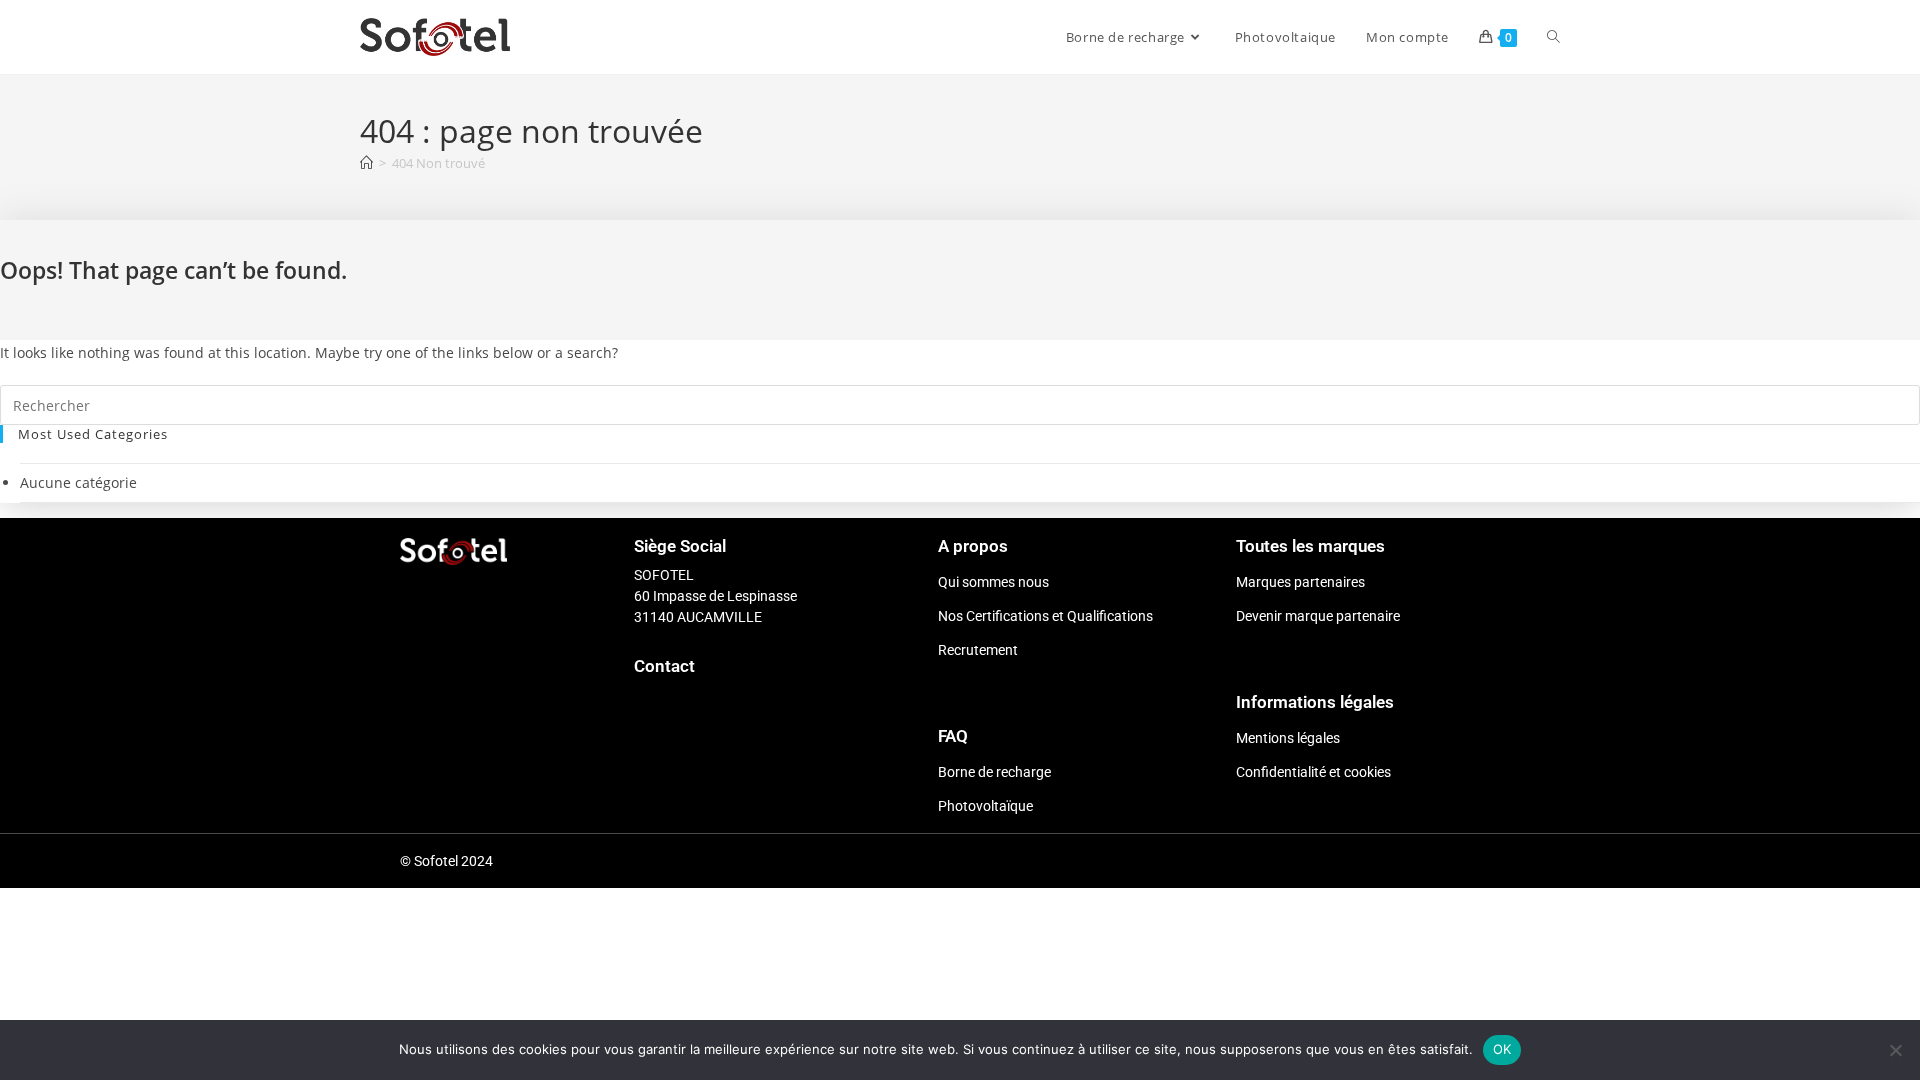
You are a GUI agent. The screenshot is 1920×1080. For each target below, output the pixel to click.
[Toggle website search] (1553, 37)
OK (1502, 1049)
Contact (664, 666)
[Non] (1895, 1050)
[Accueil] (366, 163)
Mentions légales (1288, 738)
